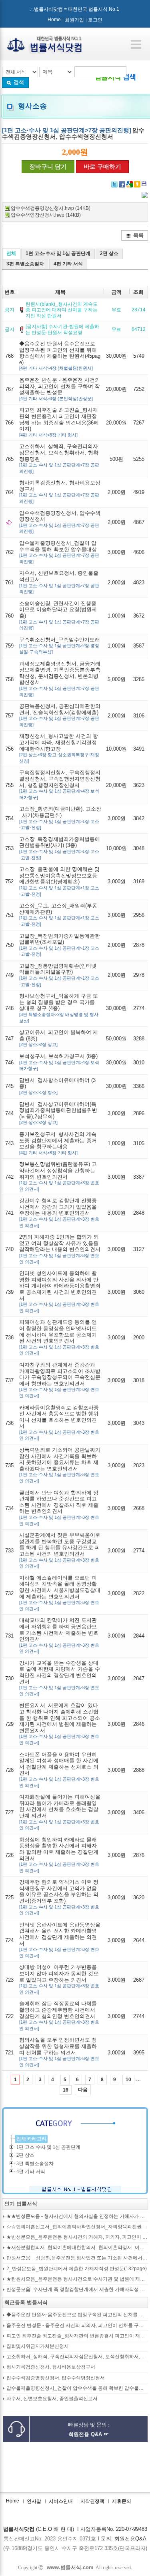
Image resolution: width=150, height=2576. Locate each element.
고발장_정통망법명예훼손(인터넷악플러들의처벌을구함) (59, 975)
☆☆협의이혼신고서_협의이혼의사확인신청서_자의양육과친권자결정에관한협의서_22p (77, 2227)
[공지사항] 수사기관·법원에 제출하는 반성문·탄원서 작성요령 (62, 329)
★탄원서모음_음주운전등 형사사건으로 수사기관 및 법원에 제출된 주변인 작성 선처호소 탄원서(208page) (77, 2279)
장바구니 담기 (48, 167)
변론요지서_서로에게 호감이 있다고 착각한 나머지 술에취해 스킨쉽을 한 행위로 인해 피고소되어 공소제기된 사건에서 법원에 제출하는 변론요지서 (60, 1724)
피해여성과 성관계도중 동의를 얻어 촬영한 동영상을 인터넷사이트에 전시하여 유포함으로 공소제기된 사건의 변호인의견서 (59, 1337)
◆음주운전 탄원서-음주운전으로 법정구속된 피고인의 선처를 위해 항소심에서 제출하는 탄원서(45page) (60, 356)
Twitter (114, 184)
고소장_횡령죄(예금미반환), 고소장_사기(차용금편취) (60, 818)
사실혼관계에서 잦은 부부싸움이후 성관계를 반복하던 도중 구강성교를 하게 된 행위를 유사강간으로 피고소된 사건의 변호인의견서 (60, 1550)
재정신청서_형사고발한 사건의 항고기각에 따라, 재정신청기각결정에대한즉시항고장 (59, 748)
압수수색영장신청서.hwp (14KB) (46, 215)
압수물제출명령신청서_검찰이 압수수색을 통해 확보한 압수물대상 (59, 552)
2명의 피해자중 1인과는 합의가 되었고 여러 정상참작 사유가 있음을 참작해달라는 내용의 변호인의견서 (60, 1249)
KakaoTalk (145, 184)
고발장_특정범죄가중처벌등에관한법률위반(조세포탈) (60, 945)
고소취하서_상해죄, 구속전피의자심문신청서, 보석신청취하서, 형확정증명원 (77, 2357)
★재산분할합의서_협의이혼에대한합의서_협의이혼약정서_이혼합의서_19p (77, 2248)
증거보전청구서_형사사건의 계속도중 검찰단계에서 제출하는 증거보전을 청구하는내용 (58, 1143)
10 (128, 2080)
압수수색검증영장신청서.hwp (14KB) (51, 208)
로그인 (95, 20)
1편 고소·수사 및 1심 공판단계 (58, 253)
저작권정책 (92, 2501)
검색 (19, 82)
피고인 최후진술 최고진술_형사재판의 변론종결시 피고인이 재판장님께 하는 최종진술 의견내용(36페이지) (59, 422)
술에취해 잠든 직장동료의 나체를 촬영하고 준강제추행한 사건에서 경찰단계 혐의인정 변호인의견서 (59, 2015)
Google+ (130, 184)
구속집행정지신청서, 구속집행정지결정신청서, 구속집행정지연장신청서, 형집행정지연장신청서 (60, 784)
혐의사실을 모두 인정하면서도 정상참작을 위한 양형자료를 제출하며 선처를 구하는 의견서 (59, 2052)
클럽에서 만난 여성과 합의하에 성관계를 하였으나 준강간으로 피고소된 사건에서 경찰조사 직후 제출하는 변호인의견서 (59, 1508)
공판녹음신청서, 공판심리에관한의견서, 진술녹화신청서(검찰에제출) (60, 715)
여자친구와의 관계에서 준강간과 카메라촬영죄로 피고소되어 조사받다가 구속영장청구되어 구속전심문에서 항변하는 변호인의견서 (60, 1380)
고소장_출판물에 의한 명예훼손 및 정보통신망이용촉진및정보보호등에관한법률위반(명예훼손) (59, 881)
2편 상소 (109, 253)
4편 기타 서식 (68, 264)
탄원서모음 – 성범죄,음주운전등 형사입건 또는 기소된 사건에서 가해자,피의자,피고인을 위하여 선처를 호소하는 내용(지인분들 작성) (77, 2258)
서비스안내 (61, 2501)
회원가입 (74, 20)
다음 (83, 2090)
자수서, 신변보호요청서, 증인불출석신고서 (59, 582)
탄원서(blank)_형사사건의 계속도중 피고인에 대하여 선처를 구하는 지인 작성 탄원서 (62, 310)
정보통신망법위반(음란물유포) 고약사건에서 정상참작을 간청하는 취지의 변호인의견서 (59, 1176)
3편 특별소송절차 (25, 264)
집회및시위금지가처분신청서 (38, 2346)
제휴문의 (122, 2501)
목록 (138, 235)
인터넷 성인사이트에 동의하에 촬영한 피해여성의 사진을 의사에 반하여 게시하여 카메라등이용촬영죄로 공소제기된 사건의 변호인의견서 (60, 1292)
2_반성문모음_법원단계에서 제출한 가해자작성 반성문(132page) (77, 2269)
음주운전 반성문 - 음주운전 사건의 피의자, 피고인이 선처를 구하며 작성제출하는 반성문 (60, 389)
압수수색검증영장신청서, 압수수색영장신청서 (60, 522)
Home (54, 20)
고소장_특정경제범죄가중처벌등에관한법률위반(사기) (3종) (60, 848)
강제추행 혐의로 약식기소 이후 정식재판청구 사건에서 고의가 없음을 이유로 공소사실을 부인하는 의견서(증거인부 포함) (59, 1897)
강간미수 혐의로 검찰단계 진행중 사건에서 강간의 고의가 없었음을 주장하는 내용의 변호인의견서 (59, 1212)
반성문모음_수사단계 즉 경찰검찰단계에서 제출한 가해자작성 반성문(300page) (77, 2290)
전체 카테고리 (31, 2139)
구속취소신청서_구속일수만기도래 (60, 645)
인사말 (34, 2501)
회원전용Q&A (130, 2539)
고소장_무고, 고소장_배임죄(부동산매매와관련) (59, 914)
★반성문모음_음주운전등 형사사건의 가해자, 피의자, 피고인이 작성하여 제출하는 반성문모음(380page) (77, 2237)
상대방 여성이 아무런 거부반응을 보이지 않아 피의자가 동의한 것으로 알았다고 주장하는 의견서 (59, 1979)
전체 (11, 253)
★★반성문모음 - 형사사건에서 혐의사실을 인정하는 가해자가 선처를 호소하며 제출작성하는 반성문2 (77, 2216)
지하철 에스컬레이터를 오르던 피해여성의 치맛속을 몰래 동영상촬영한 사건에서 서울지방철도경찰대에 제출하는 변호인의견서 (60, 1593)
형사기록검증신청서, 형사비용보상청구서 (60, 492)
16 (66, 2090)
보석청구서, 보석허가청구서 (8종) (59, 1062)
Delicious (137, 184)
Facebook (122, 184)
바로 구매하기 (102, 167)
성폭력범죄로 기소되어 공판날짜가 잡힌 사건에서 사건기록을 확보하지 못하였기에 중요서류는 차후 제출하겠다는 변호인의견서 (60, 1465)
